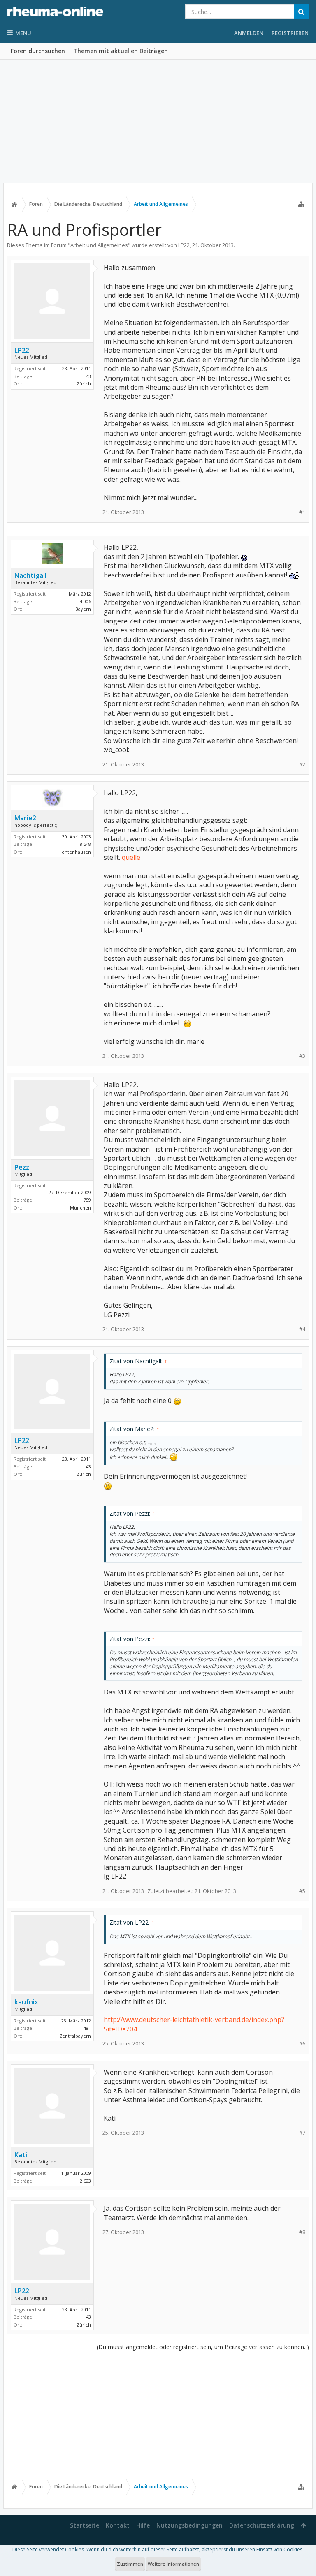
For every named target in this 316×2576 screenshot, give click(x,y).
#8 (302, 2232)
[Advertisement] (158, 121)
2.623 (85, 2181)
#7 (302, 2133)
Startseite (85, 2525)
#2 (302, 765)
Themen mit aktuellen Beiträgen (121, 51)
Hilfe (143, 2525)
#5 (302, 1891)
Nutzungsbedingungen (189, 2525)
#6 (302, 2044)
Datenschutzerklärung (262, 2525)
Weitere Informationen (173, 2564)
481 (87, 2028)
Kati (21, 2155)
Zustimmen (130, 2564)
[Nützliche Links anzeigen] (301, 204)
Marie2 (25, 818)
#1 (302, 512)
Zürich (84, 384)
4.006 (85, 601)
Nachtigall (30, 575)
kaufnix (26, 2002)
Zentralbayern (75, 2036)
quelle (131, 857)
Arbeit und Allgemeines (99, 245)
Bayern (83, 609)
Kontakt (118, 2525)
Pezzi (23, 1167)
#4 (302, 1329)
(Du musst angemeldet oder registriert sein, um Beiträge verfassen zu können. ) (203, 2347)
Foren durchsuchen (38, 51)
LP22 (184, 245)
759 (87, 1200)
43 (88, 376)
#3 (302, 1056)
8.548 (85, 844)
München (80, 1208)
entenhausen (76, 852)
